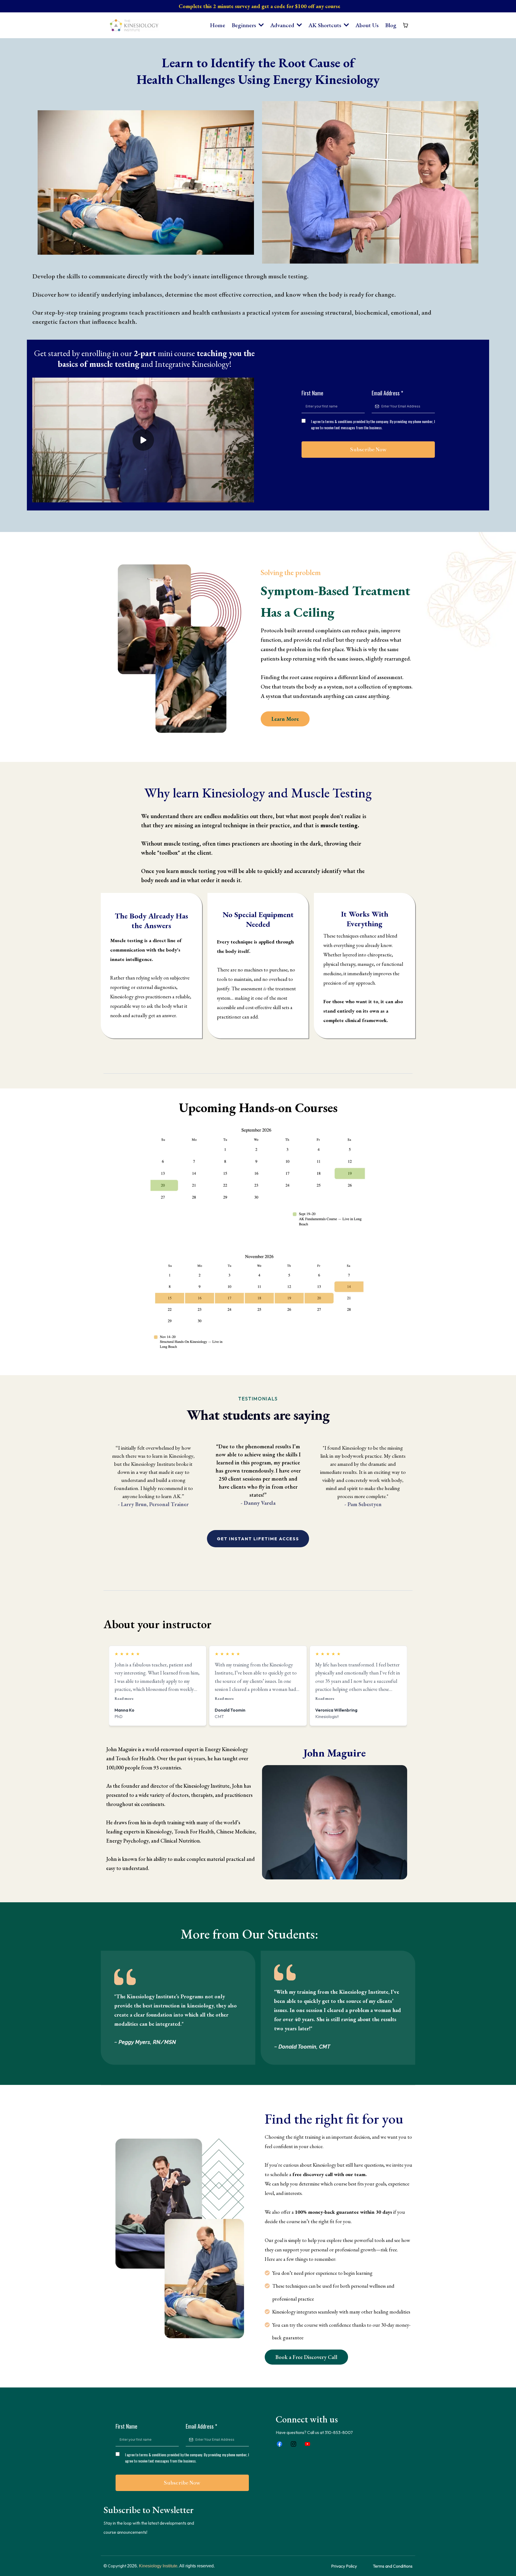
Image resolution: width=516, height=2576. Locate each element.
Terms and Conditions (393, 2566)
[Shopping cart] (406, 25)
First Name (312, 393)
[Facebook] (279, 2444)
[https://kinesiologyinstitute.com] (134, 25)
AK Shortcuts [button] (325, 25)
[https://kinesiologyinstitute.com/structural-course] (258, 1301)
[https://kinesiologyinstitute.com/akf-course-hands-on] (258, 1176)
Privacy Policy (344, 2566)
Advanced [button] (283, 25)
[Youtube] (307, 2444)
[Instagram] (293, 2444)
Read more (124, 1698)
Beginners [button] (245, 25)
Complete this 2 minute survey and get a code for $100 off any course (259, 6)
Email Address (387, 393)
